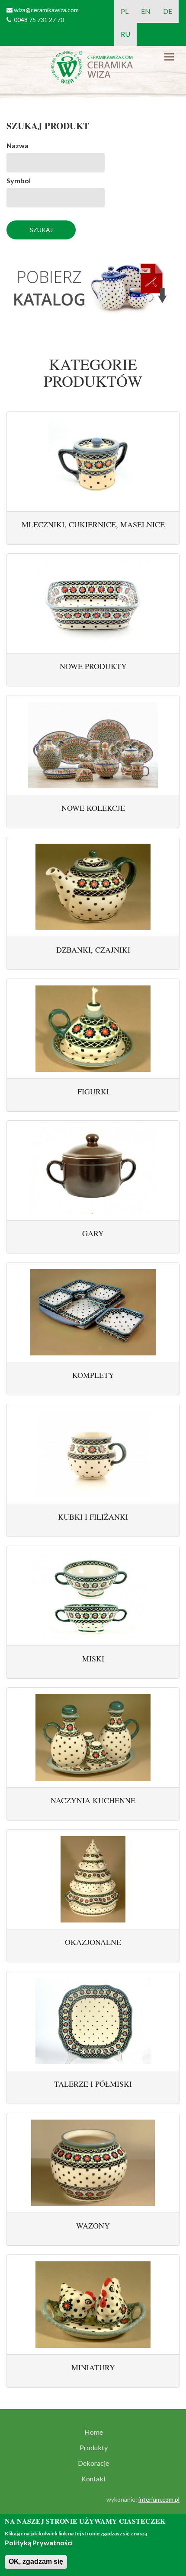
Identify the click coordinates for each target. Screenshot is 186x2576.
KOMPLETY (93, 1375)
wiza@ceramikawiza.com (46, 10)
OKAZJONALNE (93, 1942)
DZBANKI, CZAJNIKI (93, 950)
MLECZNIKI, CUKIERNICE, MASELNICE (93, 524)
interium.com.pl (159, 2499)
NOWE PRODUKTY (93, 666)
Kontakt (94, 2479)
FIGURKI (93, 1091)
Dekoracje (93, 2463)
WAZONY (93, 2225)
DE (168, 11)
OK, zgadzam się (36, 2562)
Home (94, 2432)
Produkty (94, 2448)
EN (146, 11)
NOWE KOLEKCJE (93, 808)
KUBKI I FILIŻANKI (93, 1517)
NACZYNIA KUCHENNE (93, 1800)
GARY (93, 1233)
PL (125, 11)
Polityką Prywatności (39, 2543)
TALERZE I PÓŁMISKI (93, 2084)
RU (125, 34)
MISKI (93, 1658)
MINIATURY (93, 2367)
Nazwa (18, 145)
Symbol (19, 180)
